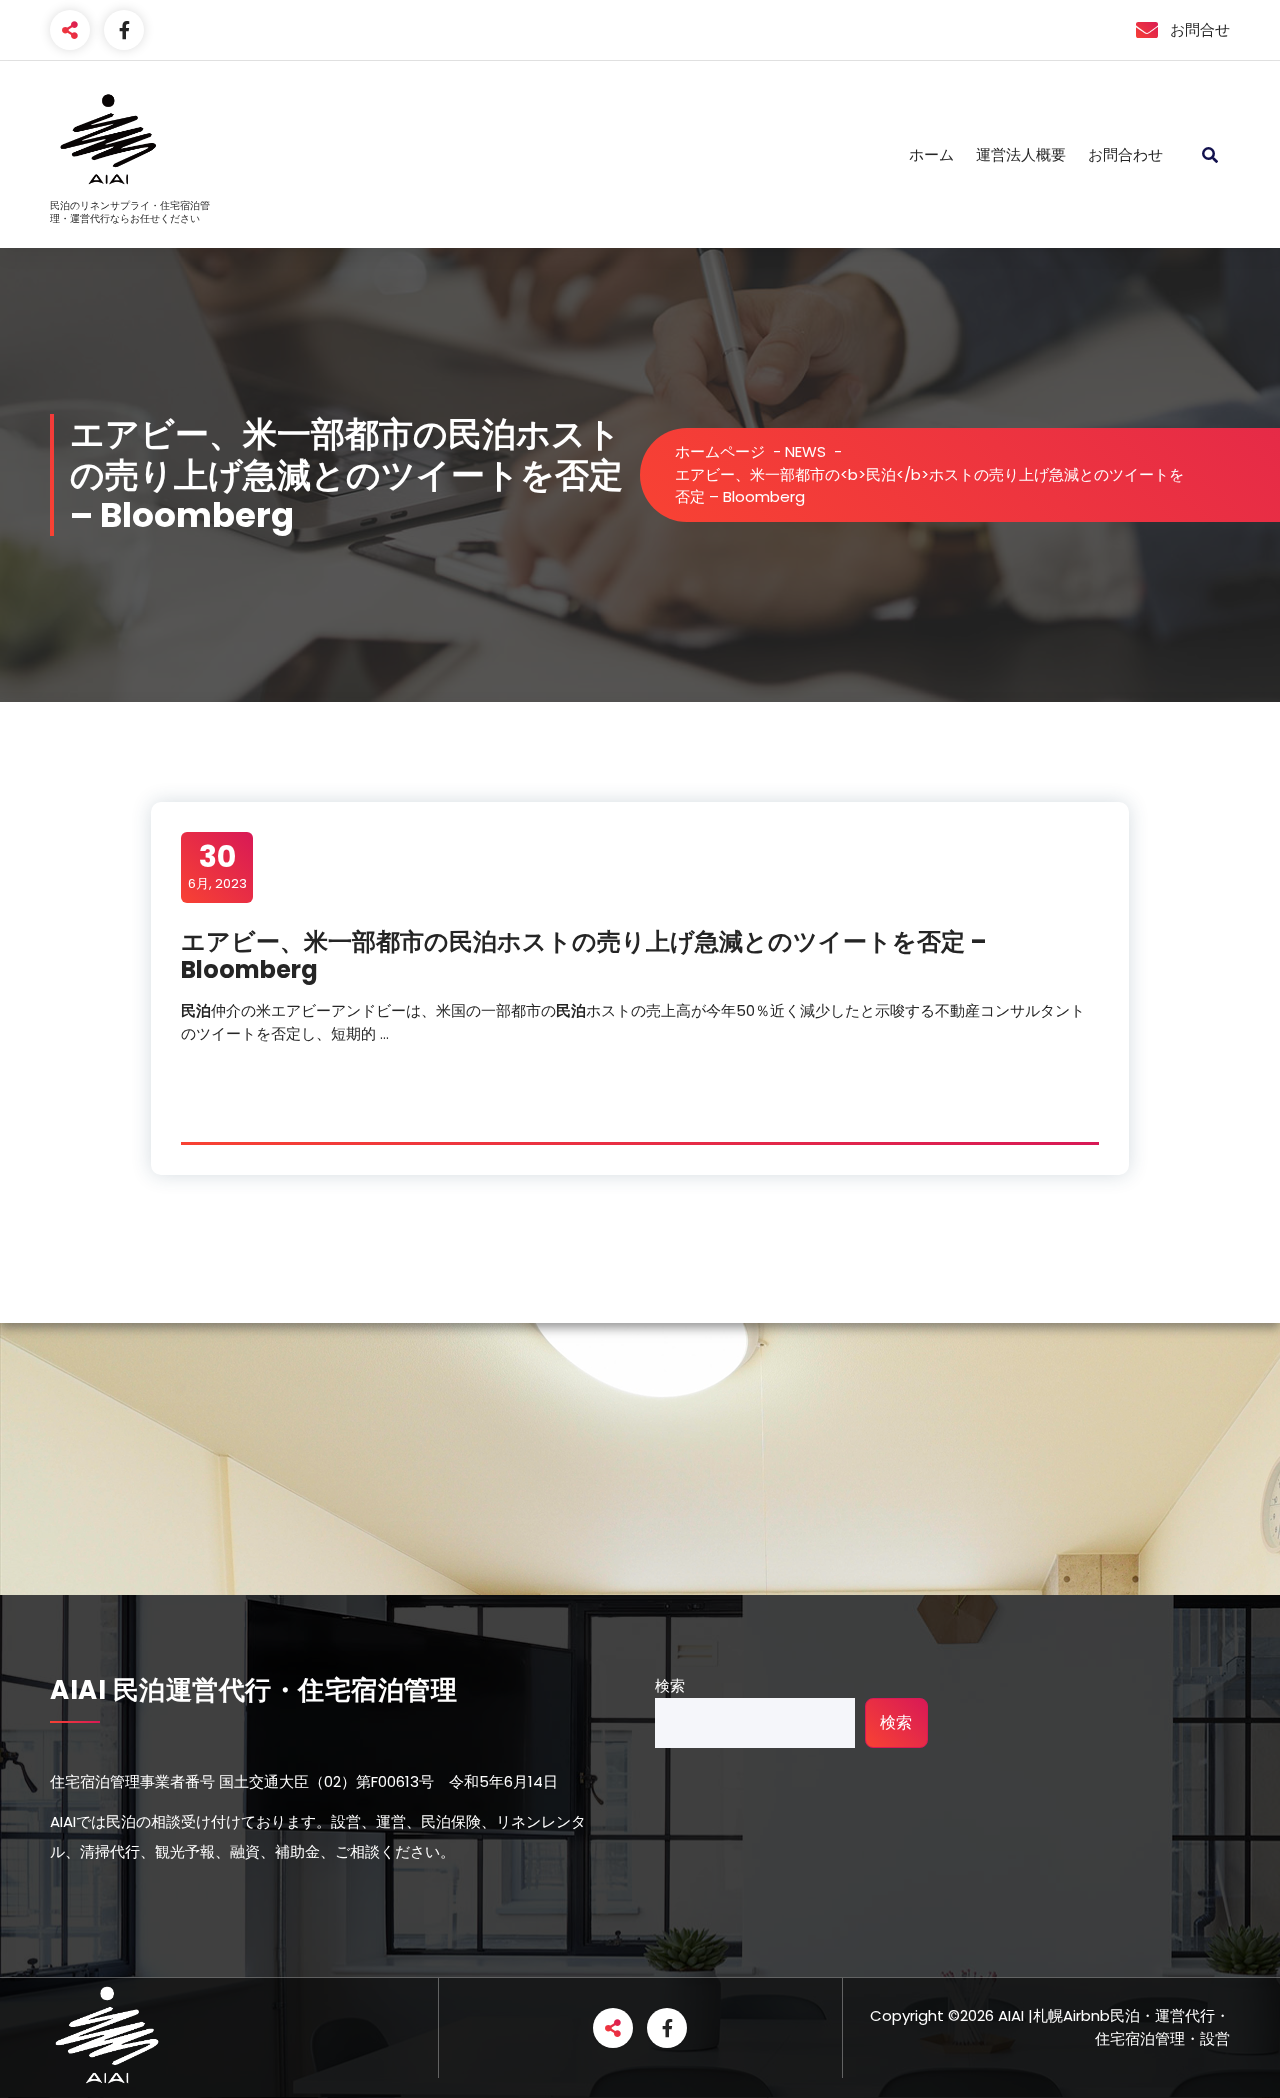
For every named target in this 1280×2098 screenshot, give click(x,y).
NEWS (805, 451)
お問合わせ (1125, 154)
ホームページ (720, 451)
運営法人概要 (1021, 154)
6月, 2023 (217, 866)
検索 (670, 1685)
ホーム (931, 154)
